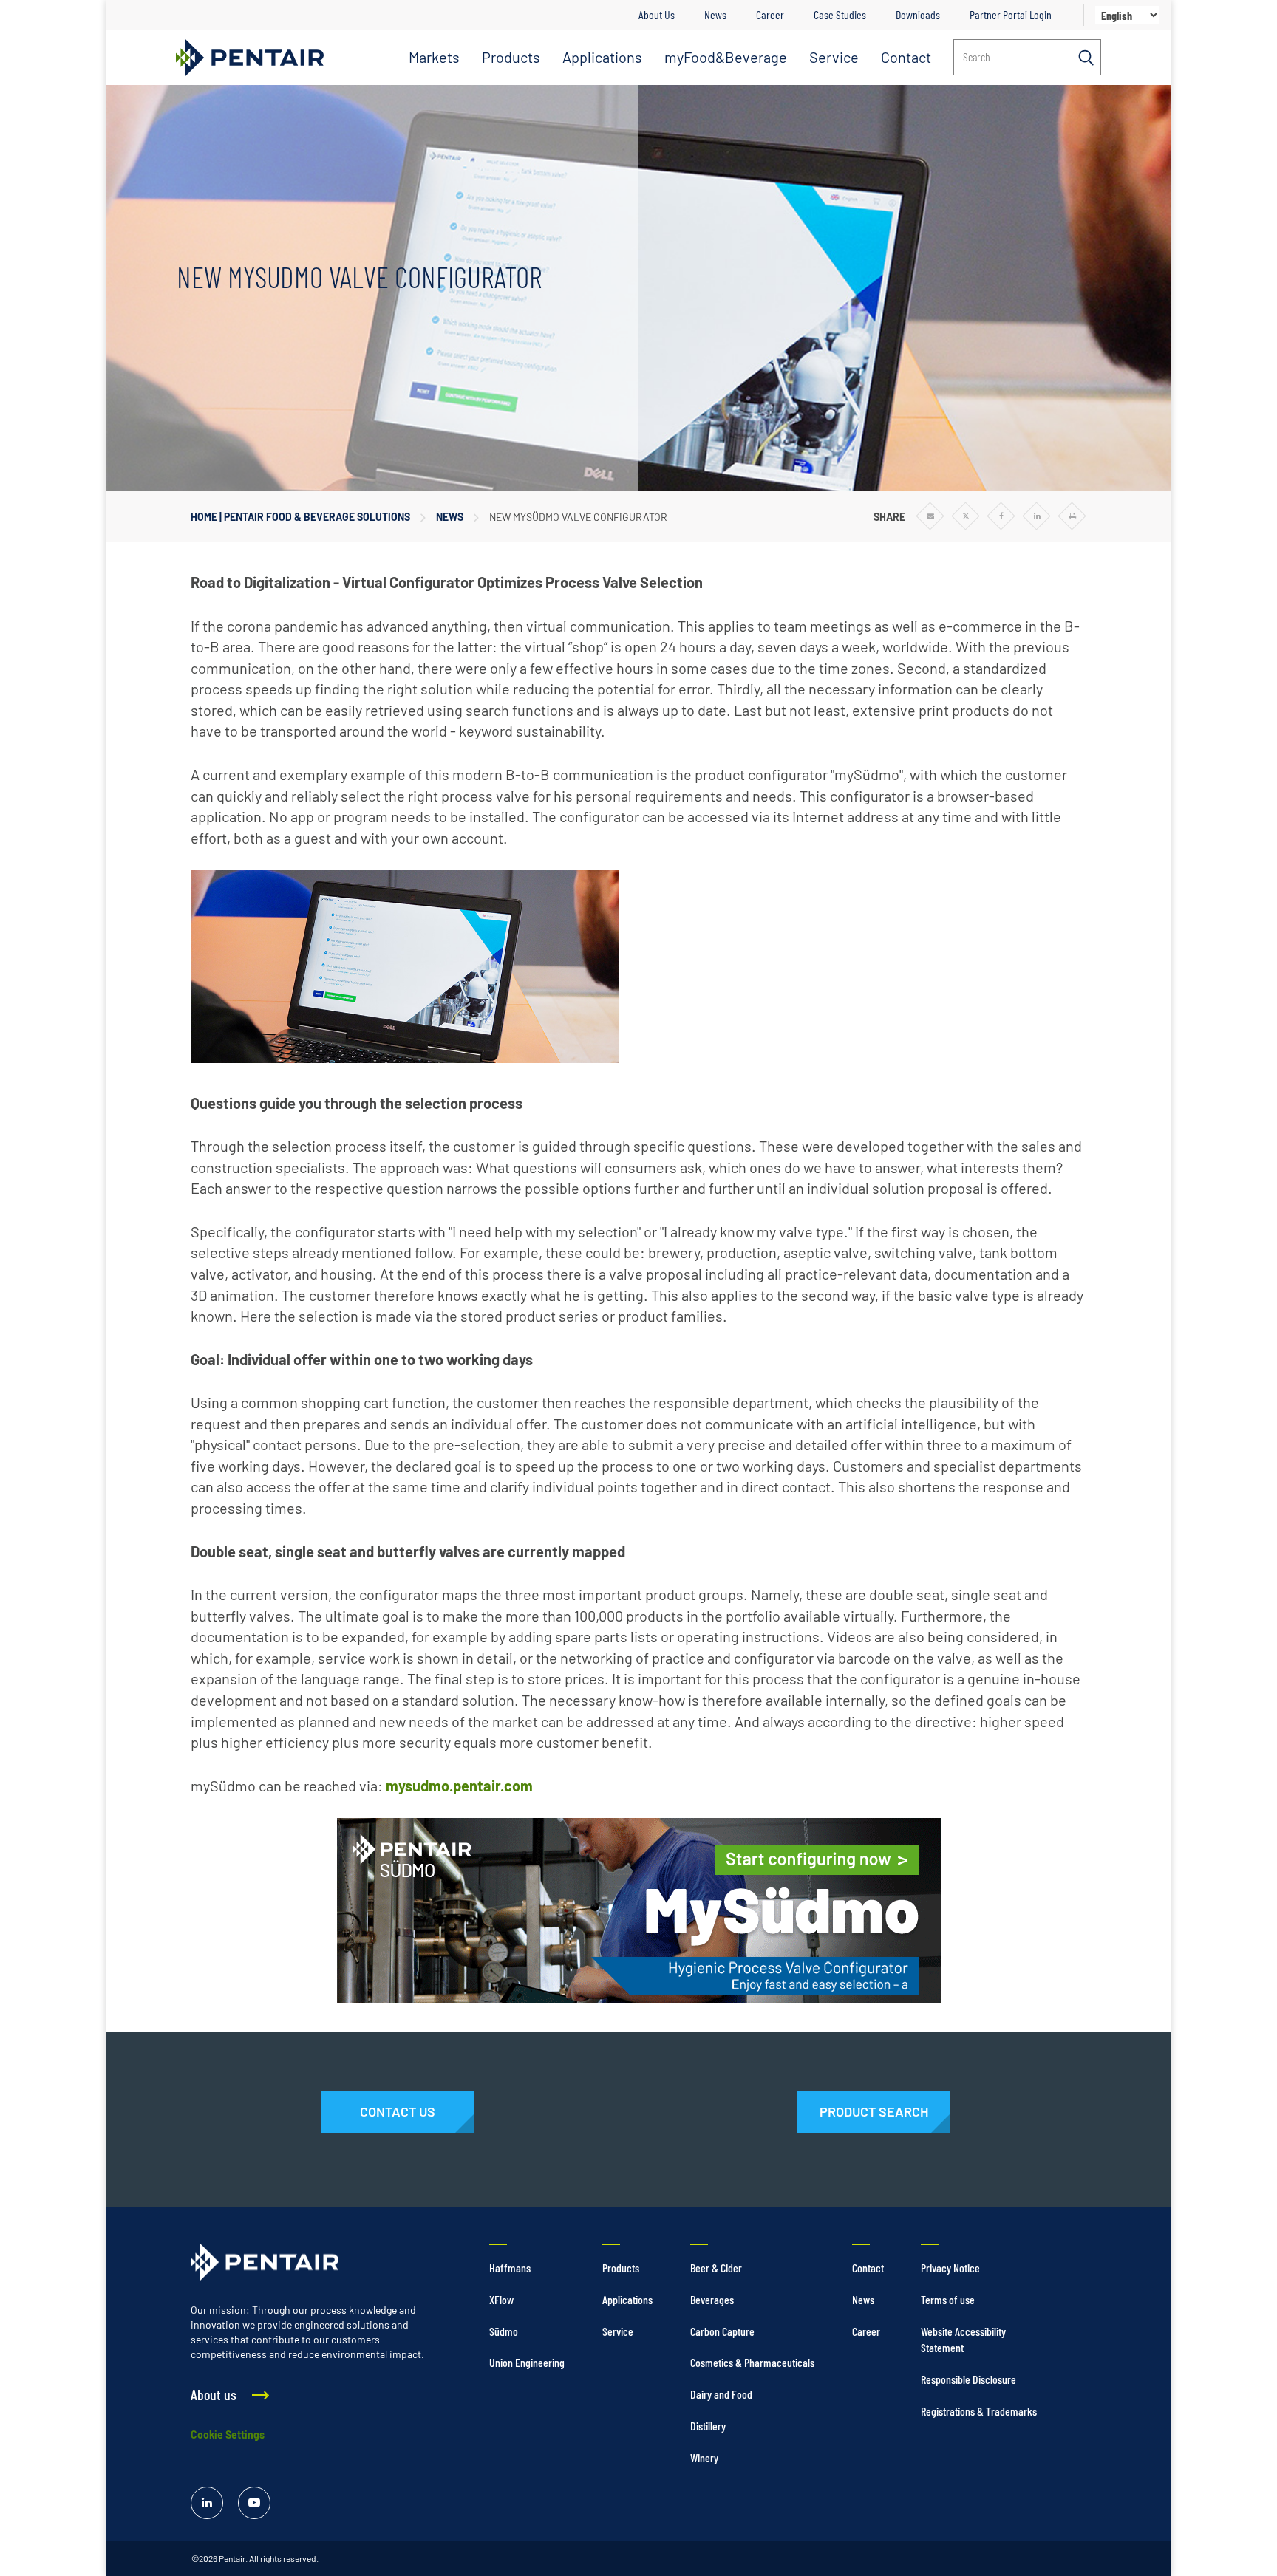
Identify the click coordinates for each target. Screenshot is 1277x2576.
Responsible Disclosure (968, 2379)
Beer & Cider (716, 2268)
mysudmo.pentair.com (459, 1786)
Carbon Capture (722, 2331)
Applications (602, 57)
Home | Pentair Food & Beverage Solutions (300, 517)
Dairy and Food (721, 2394)
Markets (434, 57)
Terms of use (948, 2299)
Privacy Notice (950, 2268)
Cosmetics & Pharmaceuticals (752, 2362)
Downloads (918, 14)
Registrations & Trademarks (979, 2411)
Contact (906, 57)
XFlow (501, 2299)
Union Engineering (527, 2362)
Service (834, 57)
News (715, 14)
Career (770, 14)
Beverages (712, 2299)
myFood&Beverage (726, 57)
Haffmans (510, 2268)
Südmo (504, 2331)
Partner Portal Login (1011, 14)
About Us (657, 14)
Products (511, 57)
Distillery (708, 2426)
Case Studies (840, 14)
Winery (704, 2457)
